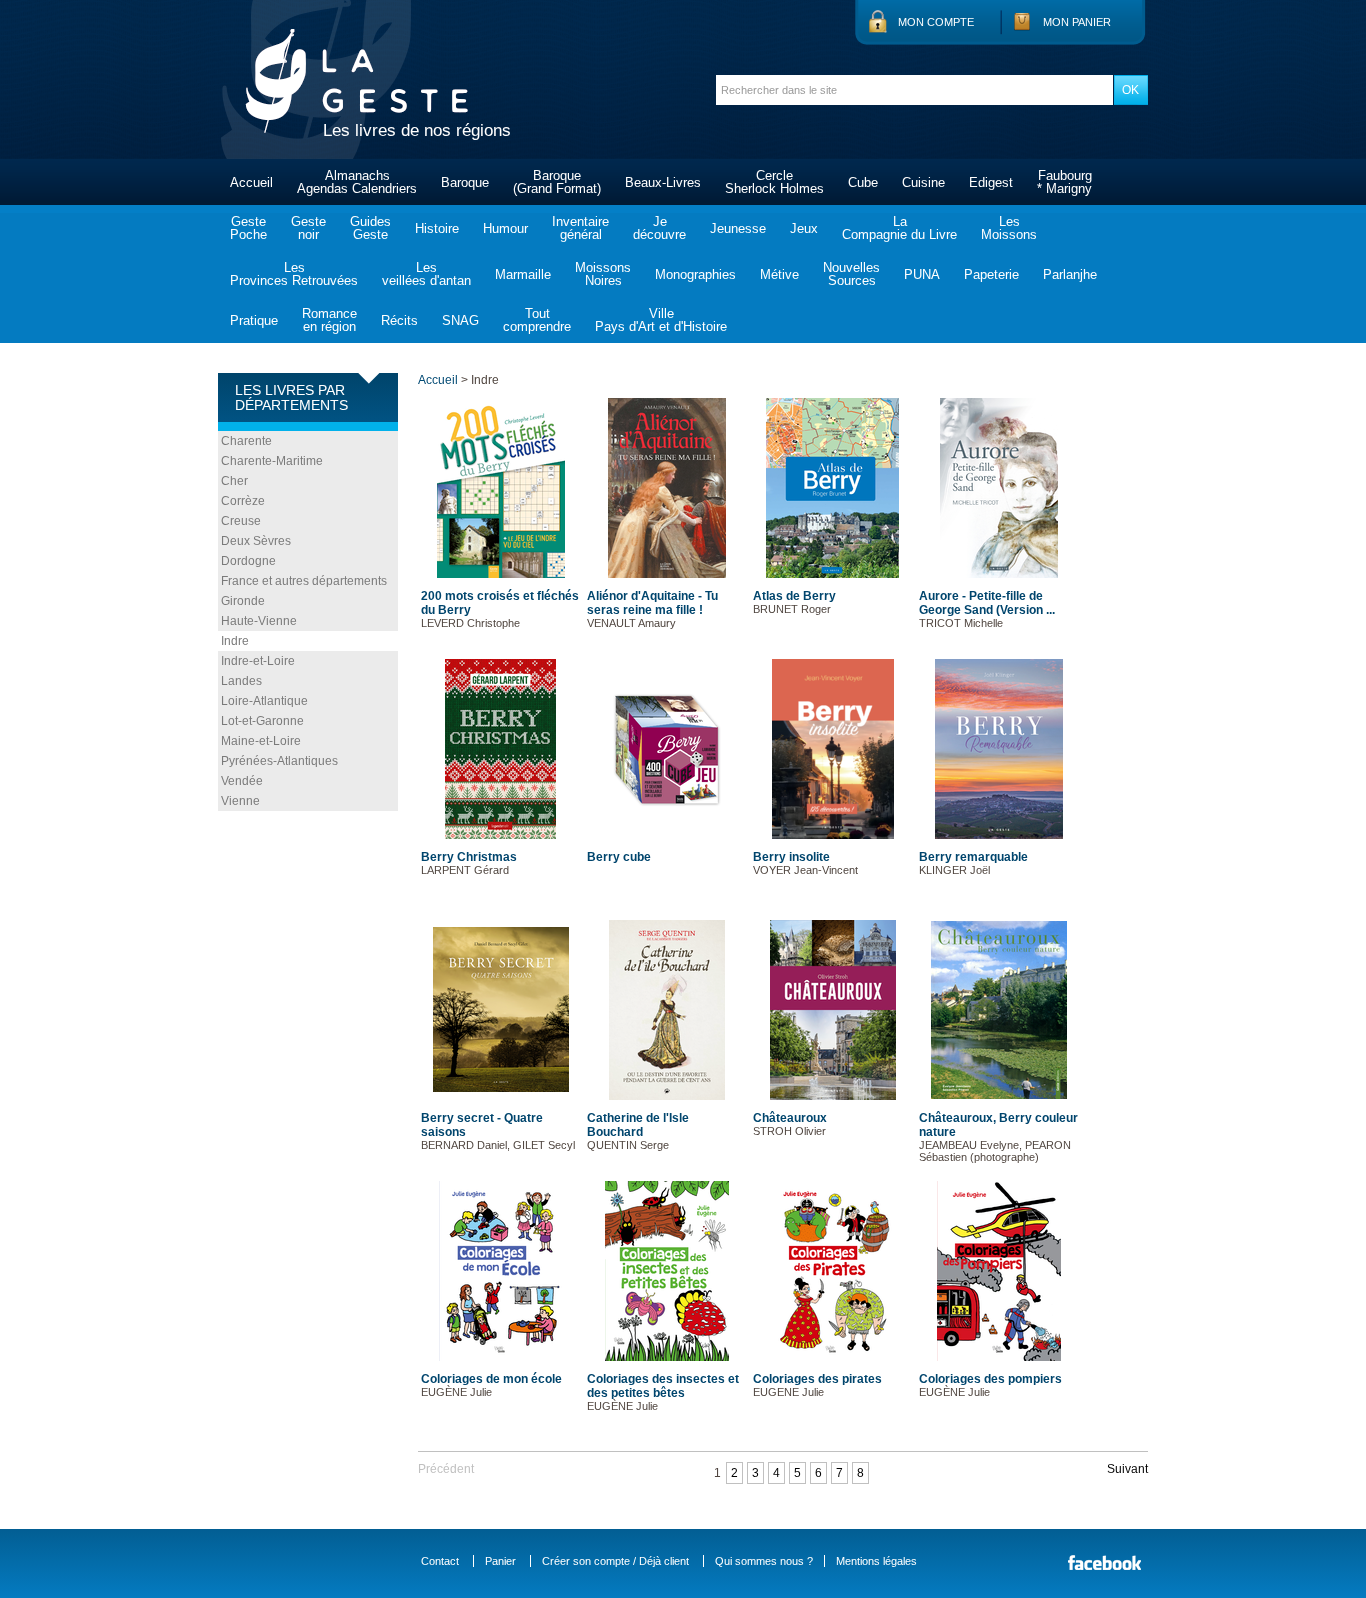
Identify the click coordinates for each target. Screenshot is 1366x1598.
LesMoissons (1009, 228)
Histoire (437, 228)
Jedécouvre (659, 228)
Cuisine (923, 182)
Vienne (240, 801)
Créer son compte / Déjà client (615, 1561)
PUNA (922, 274)
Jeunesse (738, 228)
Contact (440, 1561)
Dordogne (248, 561)
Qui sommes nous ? (764, 1561)
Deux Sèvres (256, 541)
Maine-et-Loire (261, 741)
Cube (863, 182)
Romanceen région (329, 320)
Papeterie (991, 274)
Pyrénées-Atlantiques (279, 761)
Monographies (695, 274)
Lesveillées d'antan (426, 274)
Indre (235, 641)
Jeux (804, 228)
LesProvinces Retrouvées (294, 274)
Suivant (1127, 1469)
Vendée (242, 781)
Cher (234, 481)
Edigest (991, 182)
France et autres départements (304, 581)
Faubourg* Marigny (1064, 182)
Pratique (254, 320)
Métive (779, 274)
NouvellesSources (851, 274)
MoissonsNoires (603, 274)
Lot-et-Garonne (262, 721)
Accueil (251, 182)
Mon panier (1077, 22)
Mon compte (936, 22)
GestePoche (248, 228)
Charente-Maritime (272, 461)
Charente (246, 441)
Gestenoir (308, 228)
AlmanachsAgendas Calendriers (357, 182)
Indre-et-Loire (258, 661)
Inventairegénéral (580, 228)
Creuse (241, 521)
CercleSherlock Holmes (774, 182)
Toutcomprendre (537, 320)
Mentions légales (876, 1561)
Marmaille (523, 274)
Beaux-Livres (663, 182)
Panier (500, 1561)
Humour (505, 228)
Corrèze (243, 501)
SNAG (460, 320)
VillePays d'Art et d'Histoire (661, 320)
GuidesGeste (370, 228)
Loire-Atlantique (264, 701)
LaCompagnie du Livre (899, 228)
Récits (399, 320)
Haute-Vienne (259, 621)
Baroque (465, 182)
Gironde (243, 601)
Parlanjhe (1070, 274)
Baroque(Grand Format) (557, 182)
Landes (241, 681)
